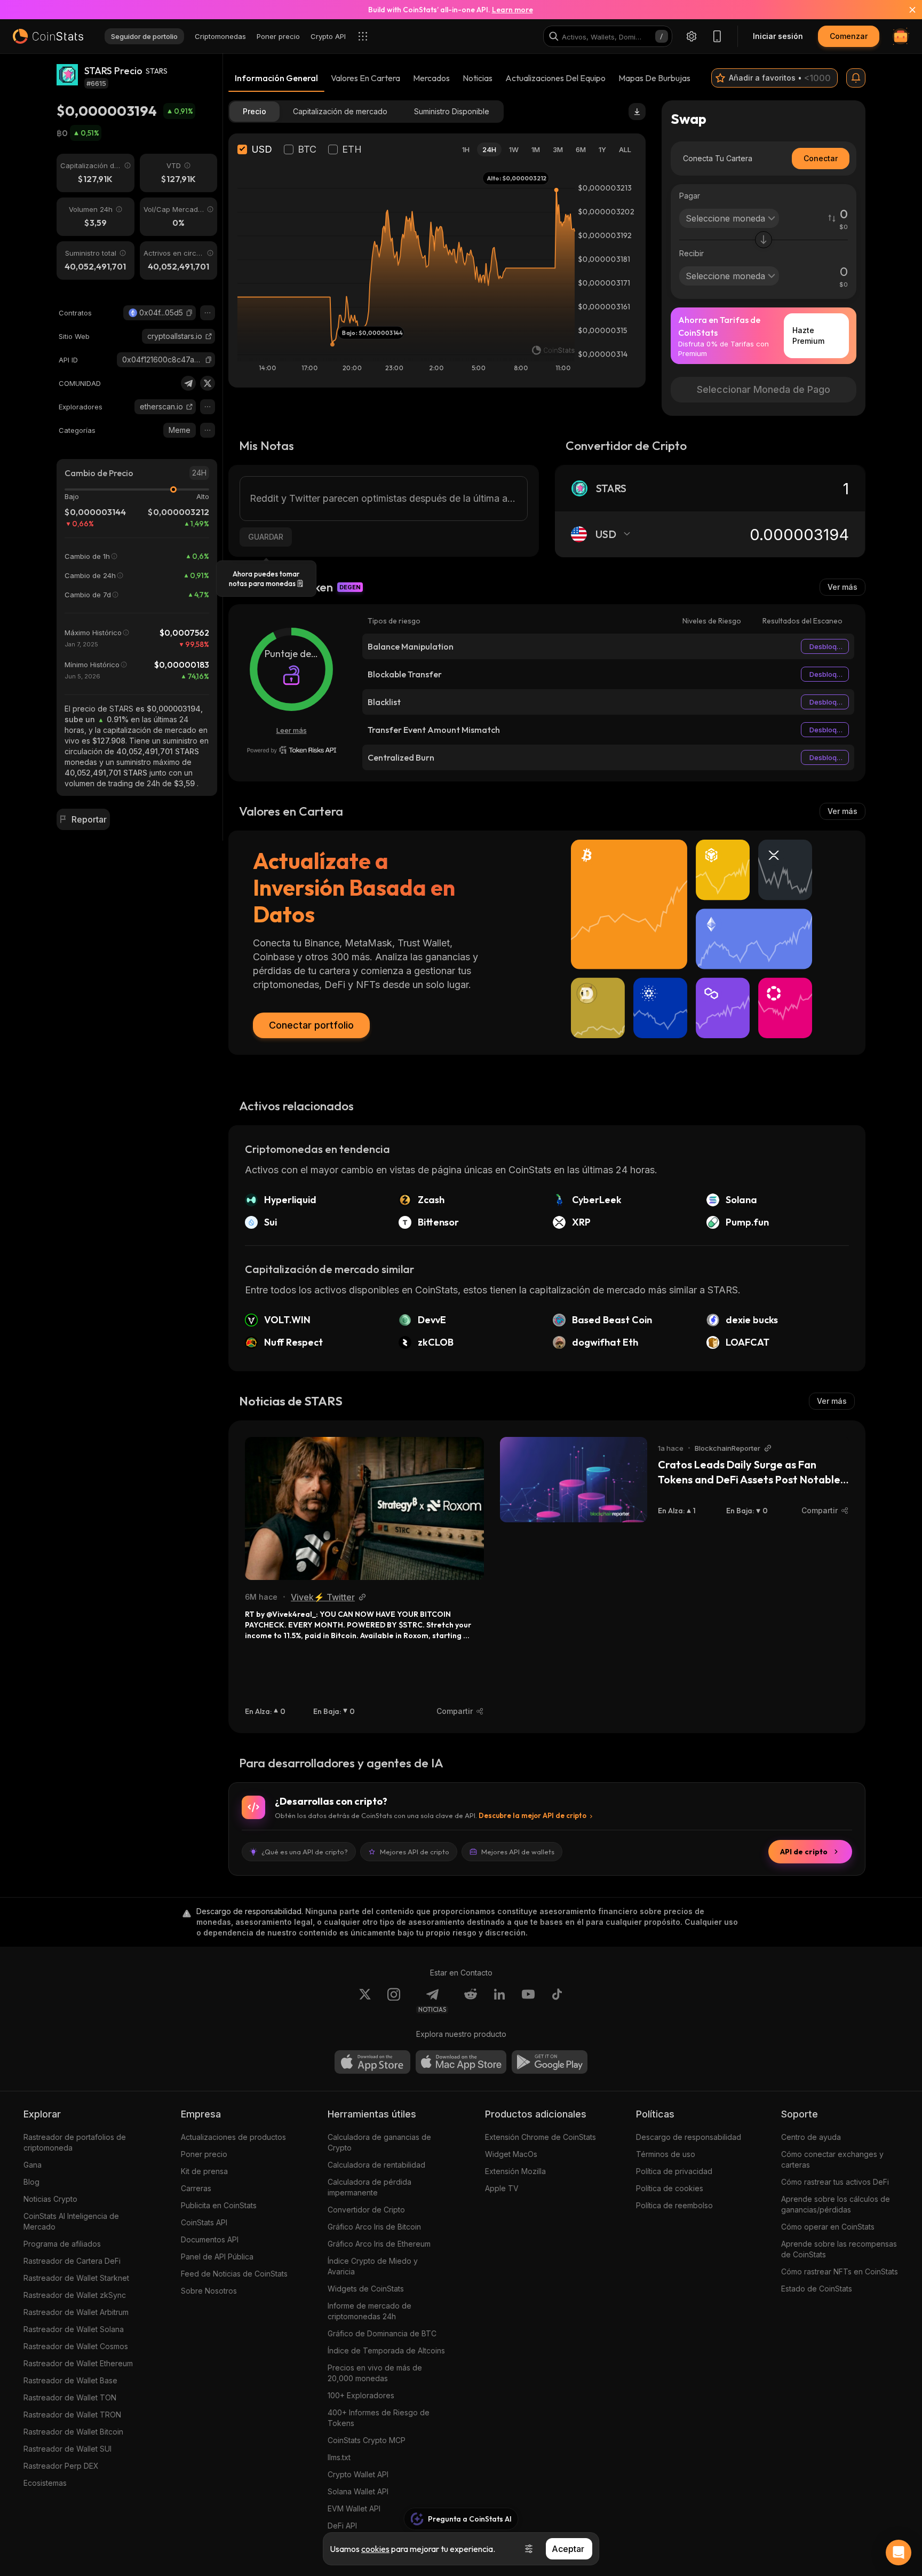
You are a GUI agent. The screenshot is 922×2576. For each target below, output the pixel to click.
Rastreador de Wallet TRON (72, 2415)
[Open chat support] (899, 2553)
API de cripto (804, 1852)
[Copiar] (189, 313)
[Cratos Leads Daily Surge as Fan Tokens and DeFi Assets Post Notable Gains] (574, 1480)
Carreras (196, 2188)
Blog (31, 2182)
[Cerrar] (906, 10)
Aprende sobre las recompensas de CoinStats (839, 2249)
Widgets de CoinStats (366, 2289)
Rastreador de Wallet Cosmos (76, 2346)
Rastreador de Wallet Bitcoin (73, 2432)
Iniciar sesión (778, 36)
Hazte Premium (808, 335)
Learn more (512, 10)
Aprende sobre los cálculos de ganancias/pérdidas (836, 2204)
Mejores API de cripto (415, 1852)
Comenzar (849, 36)
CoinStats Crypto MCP (367, 2440)
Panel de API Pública (217, 2257)
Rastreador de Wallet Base (70, 2380)
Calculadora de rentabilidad (376, 2165)
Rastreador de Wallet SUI (67, 2449)
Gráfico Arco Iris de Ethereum (379, 2244)
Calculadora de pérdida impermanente (369, 2187)
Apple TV (502, 2188)
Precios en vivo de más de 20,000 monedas (375, 2373)
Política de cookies (670, 2188)
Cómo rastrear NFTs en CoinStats (840, 2271)
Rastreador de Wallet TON (70, 2397)
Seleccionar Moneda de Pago (764, 389)
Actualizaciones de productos (233, 2137)
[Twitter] (208, 383)
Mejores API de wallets (518, 1852)
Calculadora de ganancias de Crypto (379, 2142)
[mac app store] (461, 2062)
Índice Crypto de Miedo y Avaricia (373, 2266)
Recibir (691, 253)
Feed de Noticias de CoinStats (234, 2274)
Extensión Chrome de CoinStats (541, 2137)
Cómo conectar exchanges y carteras (832, 2159)
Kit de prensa (204, 2171)
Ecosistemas (45, 2483)
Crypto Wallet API (358, 2474)
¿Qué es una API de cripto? (305, 1852)
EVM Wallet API (354, 2508)
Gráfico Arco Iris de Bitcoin (374, 2227)
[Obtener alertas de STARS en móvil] (856, 78)
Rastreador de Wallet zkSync (75, 2295)
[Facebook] (557, 2001)
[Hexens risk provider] (292, 750)
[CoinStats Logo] (48, 36)
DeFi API (342, 2526)
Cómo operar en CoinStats (828, 2227)
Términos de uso (666, 2154)
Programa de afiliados (62, 2244)
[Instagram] (394, 2001)
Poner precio (204, 2154)
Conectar (821, 158)
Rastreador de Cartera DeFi (72, 2261)
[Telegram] (188, 383)
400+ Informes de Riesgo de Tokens (379, 2418)
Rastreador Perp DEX (61, 2466)
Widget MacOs (511, 2154)
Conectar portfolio (311, 1025)
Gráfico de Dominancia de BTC (382, 2333)
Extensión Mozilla (515, 2171)
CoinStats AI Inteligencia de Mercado (71, 2221)
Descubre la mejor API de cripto (532, 1815)
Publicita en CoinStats (219, 2205)
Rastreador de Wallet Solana (74, 2329)
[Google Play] (550, 2062)
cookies (375, 2549)
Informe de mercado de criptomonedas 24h (369, 2311)
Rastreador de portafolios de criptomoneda (75, 2142)
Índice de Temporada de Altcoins (386, 2350)
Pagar (690, 196)
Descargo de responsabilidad (689, 2137)
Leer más (292, 730)
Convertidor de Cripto (366, 2210)
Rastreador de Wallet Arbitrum (76, 2312)
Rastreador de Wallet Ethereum (78, 2363)
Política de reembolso (674, 2205)
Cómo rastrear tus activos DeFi (835, 2182)
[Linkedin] (499, 2001)
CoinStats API (204, 2222)
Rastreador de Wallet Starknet (76, 2278)
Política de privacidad (674, 2171)
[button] (189, 313)
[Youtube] (528, 2001)
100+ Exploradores (361, 2395)
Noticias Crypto (50, 2199)
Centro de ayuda (811, 2137)
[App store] (372, 2062)
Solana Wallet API (358, 2491)
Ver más (842, 587)
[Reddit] (471, 2001)
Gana (33, 2165)
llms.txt (339, 2457)
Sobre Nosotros (209, 2291)
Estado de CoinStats (817, 2289)
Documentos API (210, 2239)
